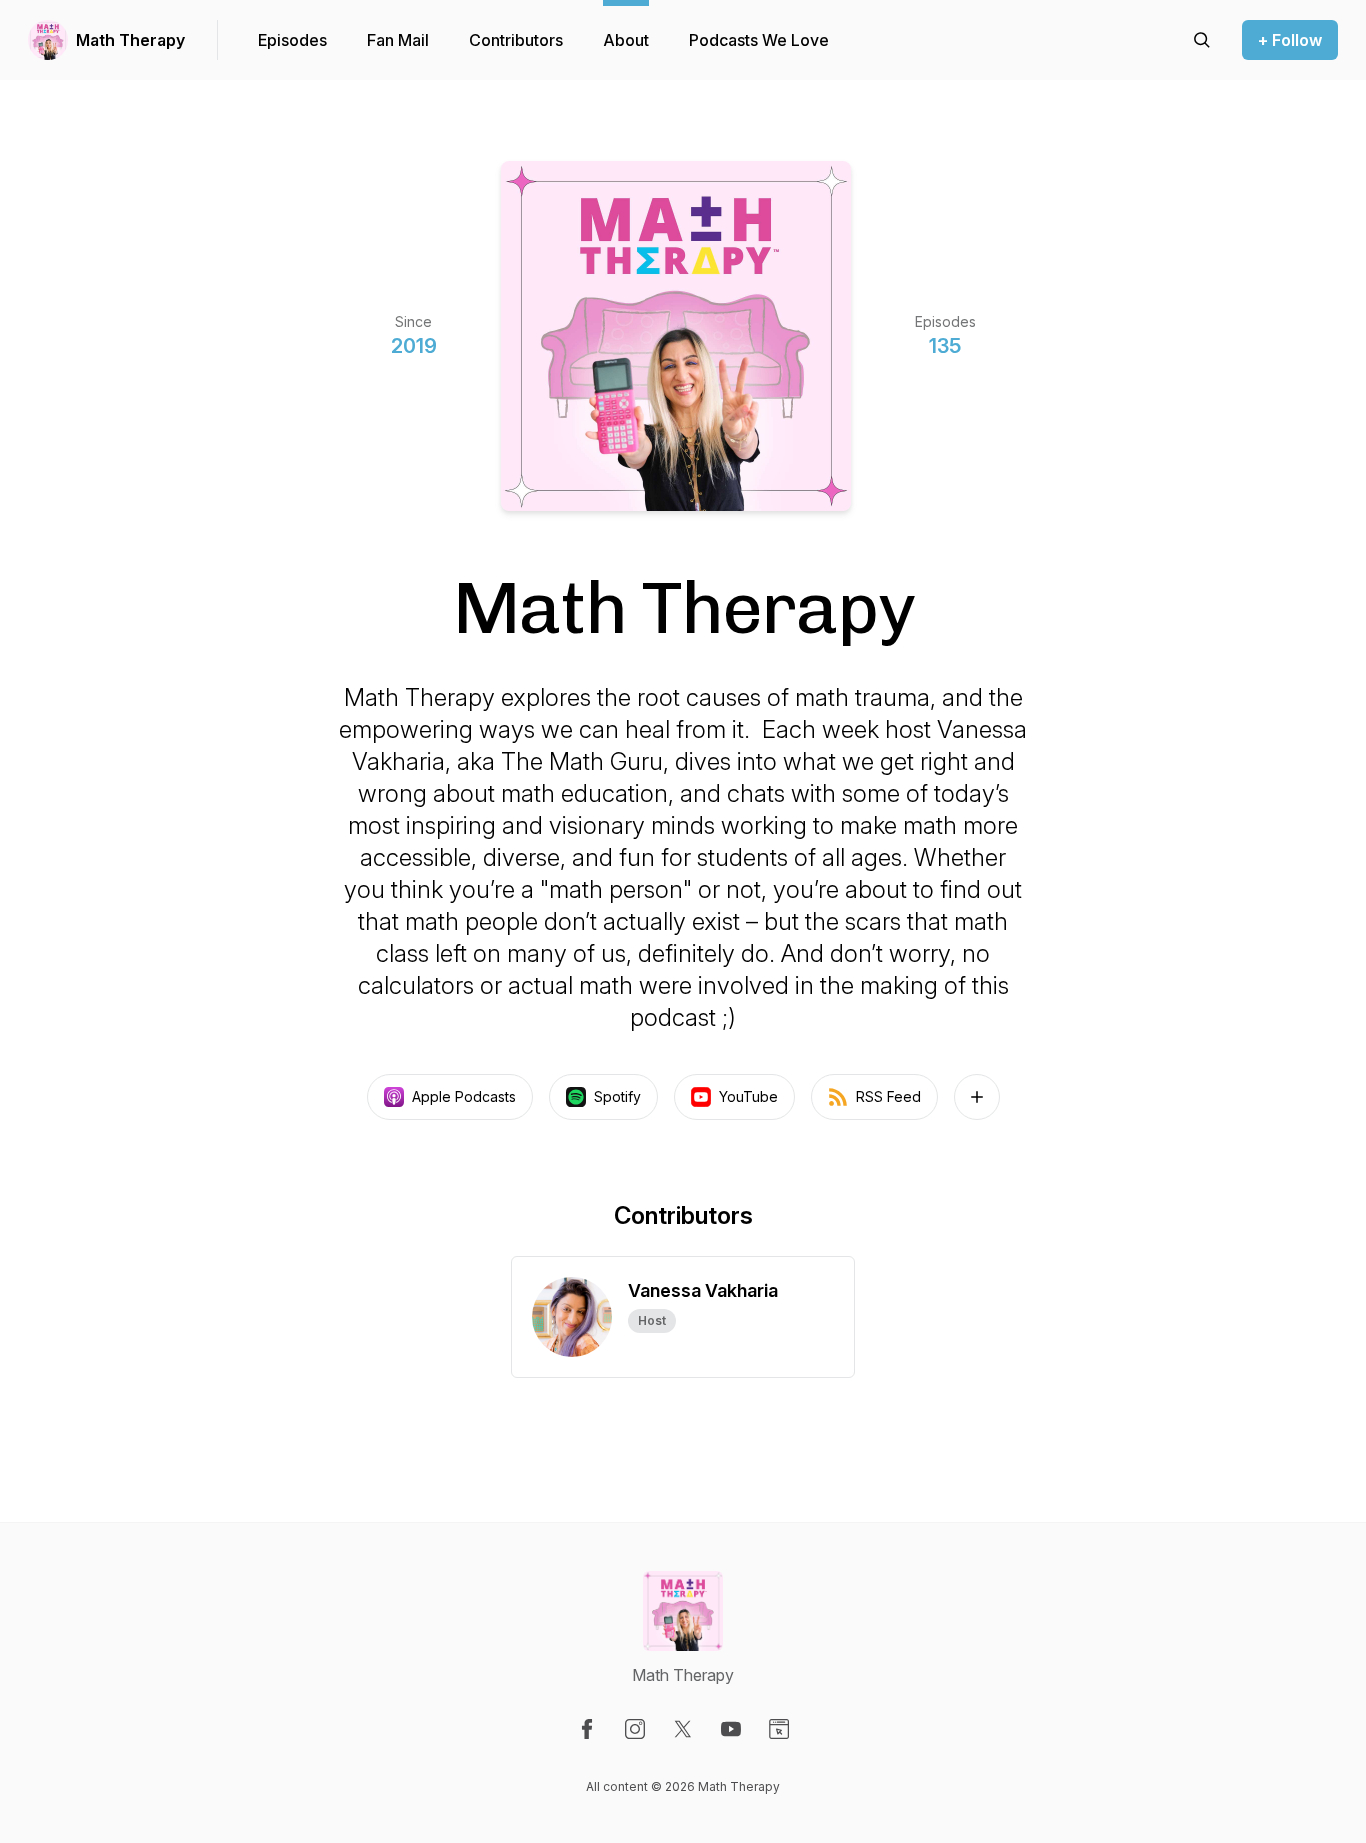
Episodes (292, 40)
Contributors (516, 40)
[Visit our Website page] (779, 1729)
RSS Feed (888, 1096)
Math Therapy (130, 40)
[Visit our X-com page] (683, 1729)
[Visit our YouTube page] (731, 1729)
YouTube (748, 1096)
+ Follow (1290, 40)
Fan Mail (398, 40)
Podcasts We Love (759, 40)
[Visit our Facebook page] (587, 1729)
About (626, 40)
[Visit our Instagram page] (635, 1729)
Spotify (617, 1096)
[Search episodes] (1202, 40)
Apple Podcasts (464, 1096)
